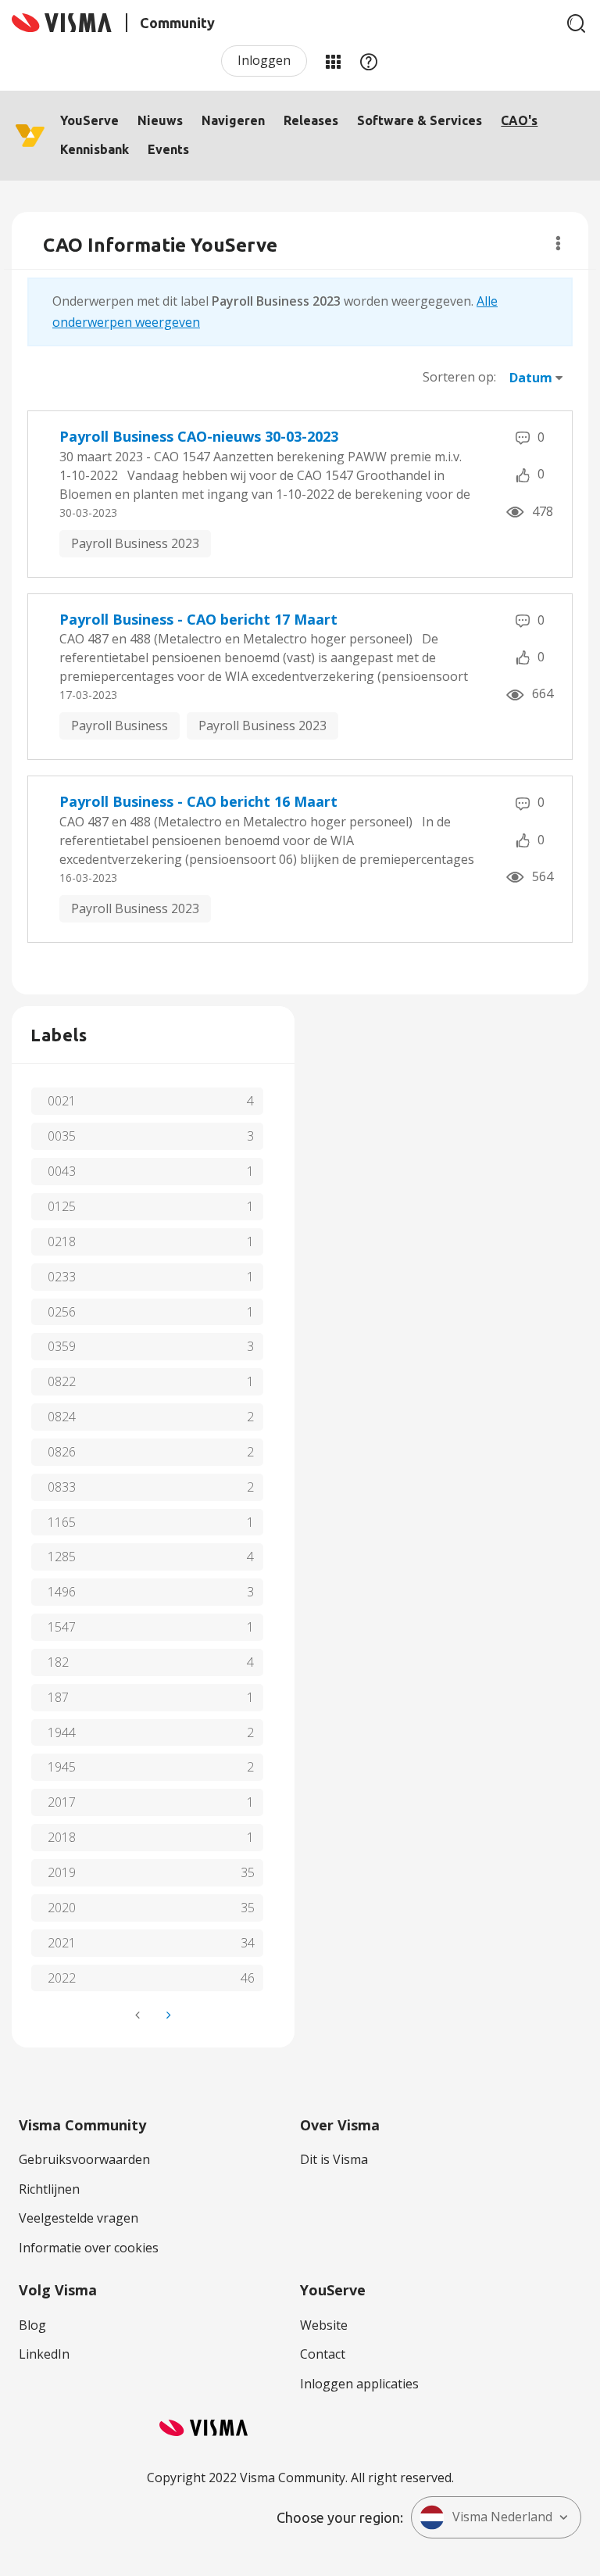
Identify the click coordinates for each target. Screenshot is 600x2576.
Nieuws (160, 120)
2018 (62, 1837)
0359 (62, 1346)
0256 (62, 1312)
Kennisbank (95, 149)
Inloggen (264, 60)
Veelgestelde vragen (79, 2218)
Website (324, 2325)
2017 (62, 1802)
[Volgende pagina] (167, 2015)
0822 (62, 1381)
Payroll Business (120, 726)
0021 (62, 1101)
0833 (62, 1487)
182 (58, 1662)
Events (168, 149)
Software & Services (420, 120)
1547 (62, 1627)
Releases (311, 120)
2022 (62, 1978)
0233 (62, 1277)
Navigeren (233, 120)
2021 (62, 1943)
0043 (62, 1171)
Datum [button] (531, 378)
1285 (62, 1557)
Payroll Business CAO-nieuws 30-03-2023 (199, 436)
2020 (62, 1908)
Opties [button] (558, 243)
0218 (62, 1241)
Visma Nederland (502, 2517)
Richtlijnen (49, 2189)
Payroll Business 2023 (135, 543)
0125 (62, 1206)
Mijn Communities (333, 61)
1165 (62, 1522)
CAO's (519, 120)
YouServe (89, 120)
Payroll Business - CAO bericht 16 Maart (198, 801)
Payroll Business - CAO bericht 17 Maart (198, 619)
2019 (62, 1872)
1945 (62, 1767)
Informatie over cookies (89, 2248)
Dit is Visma (334, 2159)
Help (369, 61)
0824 (62, 1417)
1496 (62, 1592)
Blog (32, 2325)
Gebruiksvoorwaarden (84, 2159)
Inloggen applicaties (359, 2384)
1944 (62, 1732)
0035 (62, 1136)
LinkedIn (44, 2354)
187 (58, 1697)
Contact (323, 2354)
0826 (62, 1452)
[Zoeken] (577, 23)
